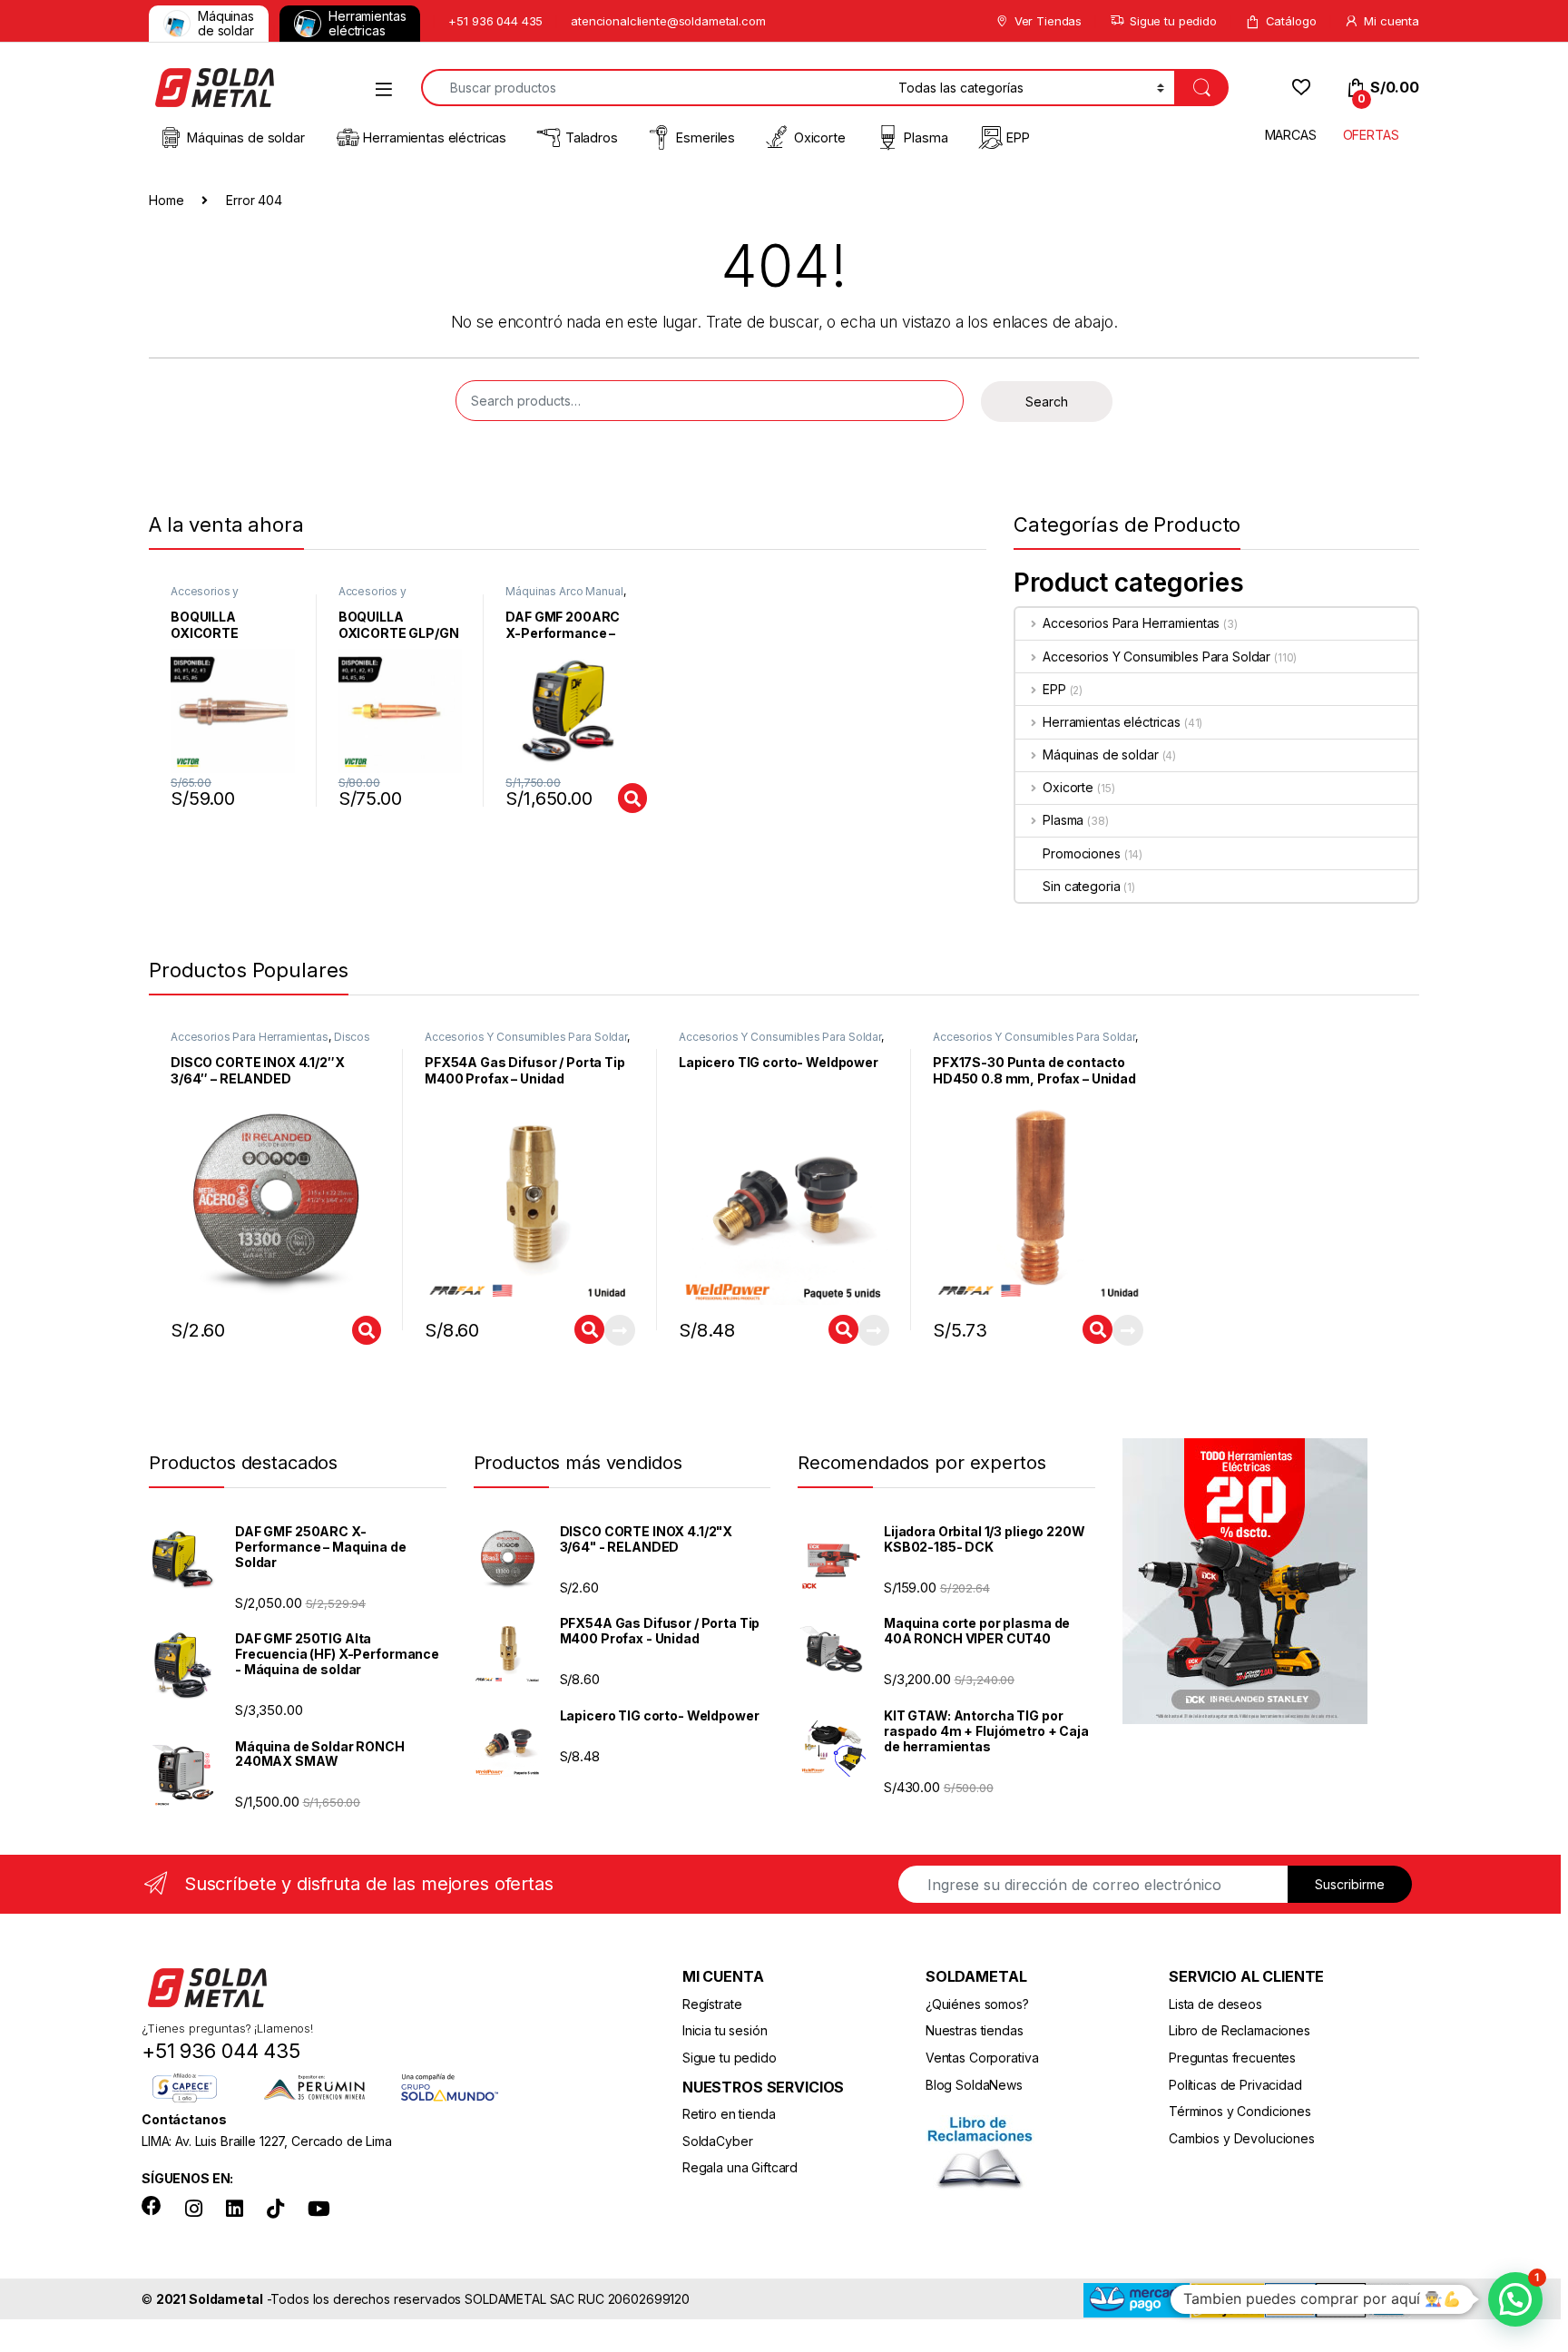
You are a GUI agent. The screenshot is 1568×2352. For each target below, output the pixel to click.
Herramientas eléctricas (367, 23)
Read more (620, 1330)
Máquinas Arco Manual (564, 591)
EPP (1018, 137)
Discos (352, 1037)
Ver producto (620, 798)
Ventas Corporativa (982, 2058)
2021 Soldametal (210, 2299)
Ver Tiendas (1048, 21)
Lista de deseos (1215, 2004)
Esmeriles (706, 137)
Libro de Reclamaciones (1240, 2030)
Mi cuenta (1392, 21)
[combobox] (655, 88)
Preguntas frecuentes (1232, 2058)
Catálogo (1291, 21)
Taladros (592, 137)
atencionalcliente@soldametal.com (668, 21)
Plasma (926, 137)
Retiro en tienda (729, 2114)
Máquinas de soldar (226, 23)
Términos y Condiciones (1240, 2111)
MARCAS (1291, 135)
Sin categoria (1081, 886)
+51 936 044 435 (495, 21)
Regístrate (712, 2004)
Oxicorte (820, 137)
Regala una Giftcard (740, 2167)
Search (1047, 402)
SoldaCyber (718, 2141)
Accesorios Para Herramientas (1131, 623)
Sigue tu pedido (1173, 21)
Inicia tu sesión (725, 2030)
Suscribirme (1350, 1884)
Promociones (1081, 853)
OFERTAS (1371, 135)
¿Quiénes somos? (977, 2004)
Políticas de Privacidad (1235, 2085)
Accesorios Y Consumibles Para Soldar (1156, 657)
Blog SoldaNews (974, 2085)
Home (166, 200)
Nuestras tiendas (975, 2030)
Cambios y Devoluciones (1242, 2138)
